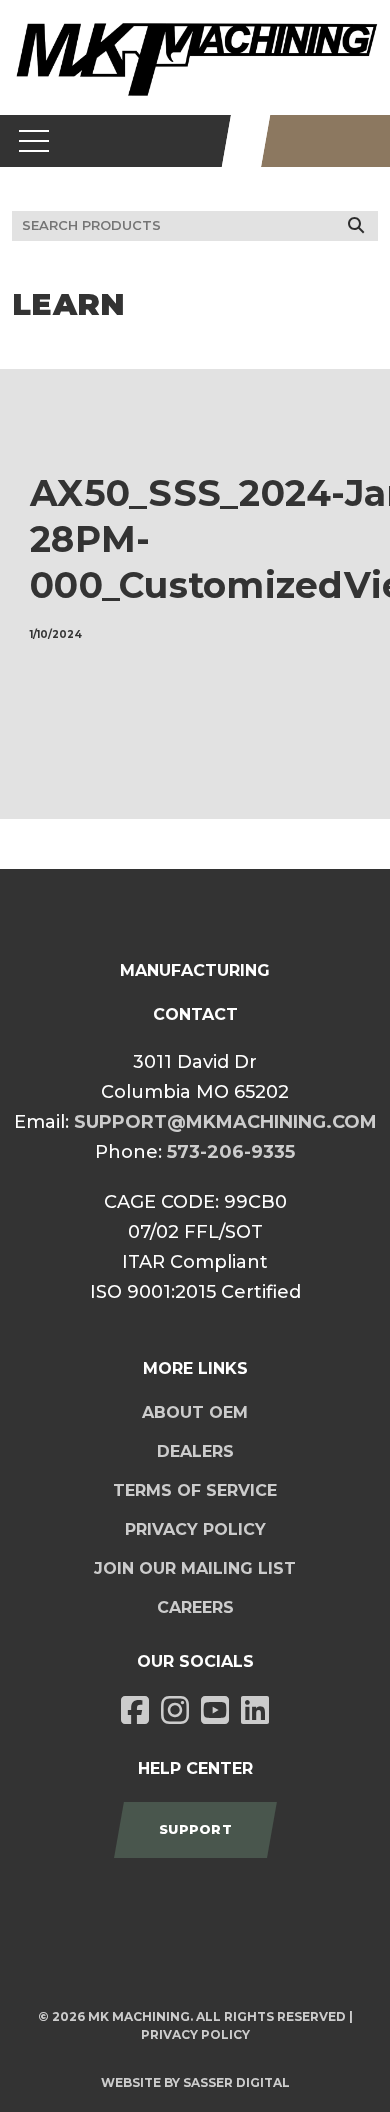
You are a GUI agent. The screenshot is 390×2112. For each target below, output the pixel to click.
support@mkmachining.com (225, 1122)
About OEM (195, 1412)
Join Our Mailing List (195, 1568)
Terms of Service (195, 1490)
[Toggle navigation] (34, 141)
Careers (195, 1607)
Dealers (195, 1451)
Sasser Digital (236, 2082)
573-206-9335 (231, 1152)
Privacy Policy (195, 1529)
